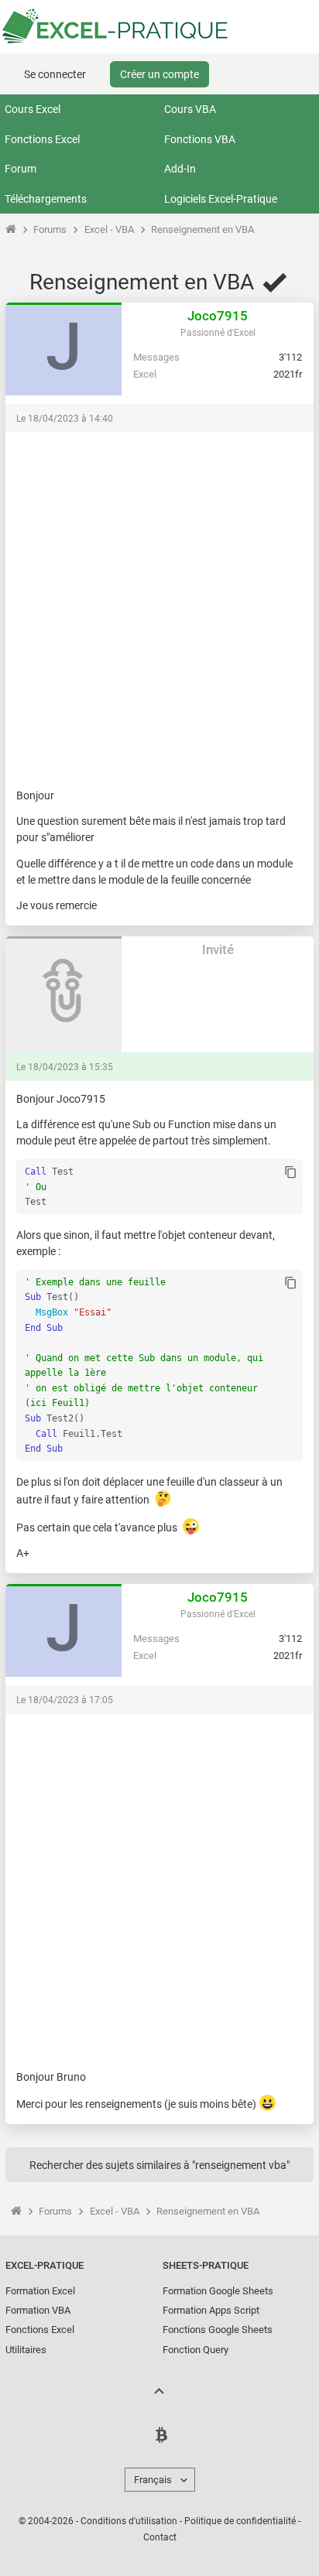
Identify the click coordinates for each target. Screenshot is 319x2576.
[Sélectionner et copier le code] (291, 1173)
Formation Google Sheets (218, 2291)
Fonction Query (196, 2350)
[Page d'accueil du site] (10, 229)
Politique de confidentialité (240, 2521)
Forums (50, 229)
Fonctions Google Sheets (218, 2330)
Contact (160, 2537)
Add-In (180, 169)
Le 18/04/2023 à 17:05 (65, 1700)
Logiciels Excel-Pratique (221, 199)
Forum (21, 169)
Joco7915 (218, 316)
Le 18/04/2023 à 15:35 (65, 1067)
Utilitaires (26, 2350)
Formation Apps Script (211, 2310)
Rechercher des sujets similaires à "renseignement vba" (159, 2165)
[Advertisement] (159, 603)
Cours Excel (33, 109)
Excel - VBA (109, 229)
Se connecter (55, 74)
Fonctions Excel (42, 139)
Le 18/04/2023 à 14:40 (65, 419)
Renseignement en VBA (202, 229)
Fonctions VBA (200, 139)
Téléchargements (46, 199)
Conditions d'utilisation (129, 2521)
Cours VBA (190, 109)
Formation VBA (38, 2310)
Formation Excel (40, 2291)
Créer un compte (159, 74)
